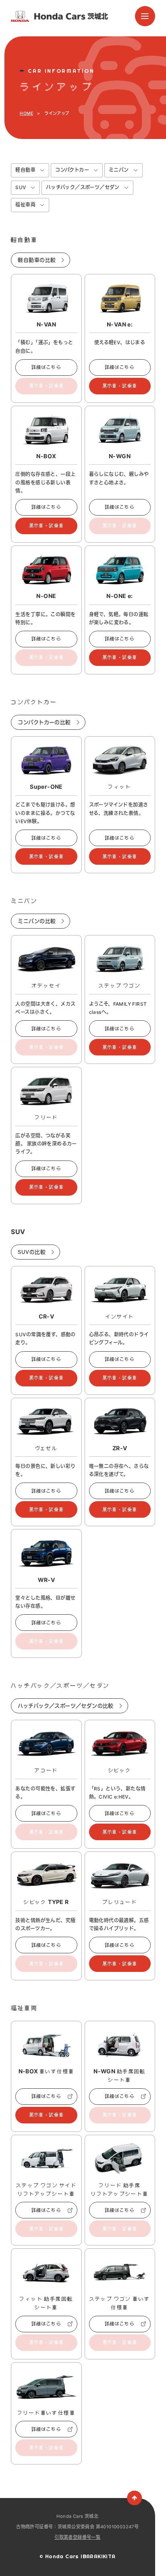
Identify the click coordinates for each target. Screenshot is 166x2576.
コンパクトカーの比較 (44, 722)
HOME (26, 113)
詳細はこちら (46, 367)
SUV (21, 187)
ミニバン (119, 170)
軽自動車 (25, 170)
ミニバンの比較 (37, 921)
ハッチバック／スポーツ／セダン (83, 187)
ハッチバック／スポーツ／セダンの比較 (65, 1706)
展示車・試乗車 (120, 386)
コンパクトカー (72, 170)
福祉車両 (25, 205)
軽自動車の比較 (37, 260)
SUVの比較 (31, 1252)
